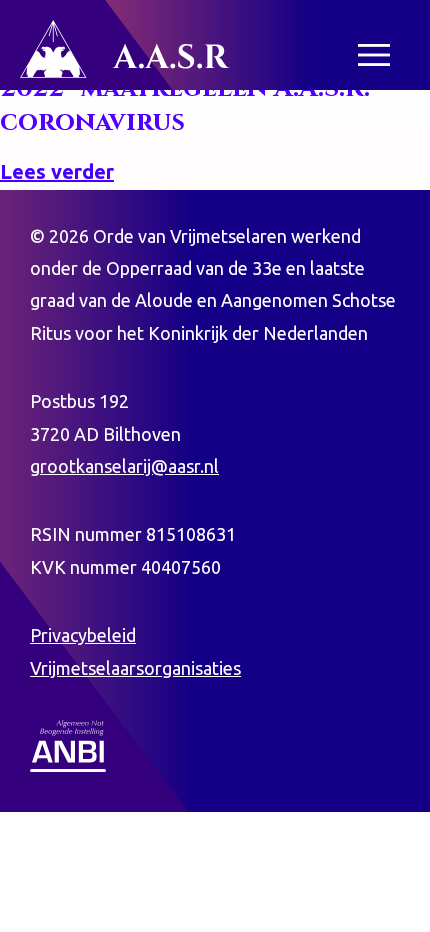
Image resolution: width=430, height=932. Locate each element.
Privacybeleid (83, 635)
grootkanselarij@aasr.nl (124, 466)
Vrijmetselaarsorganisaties (135, 668)
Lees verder (57, 171)
